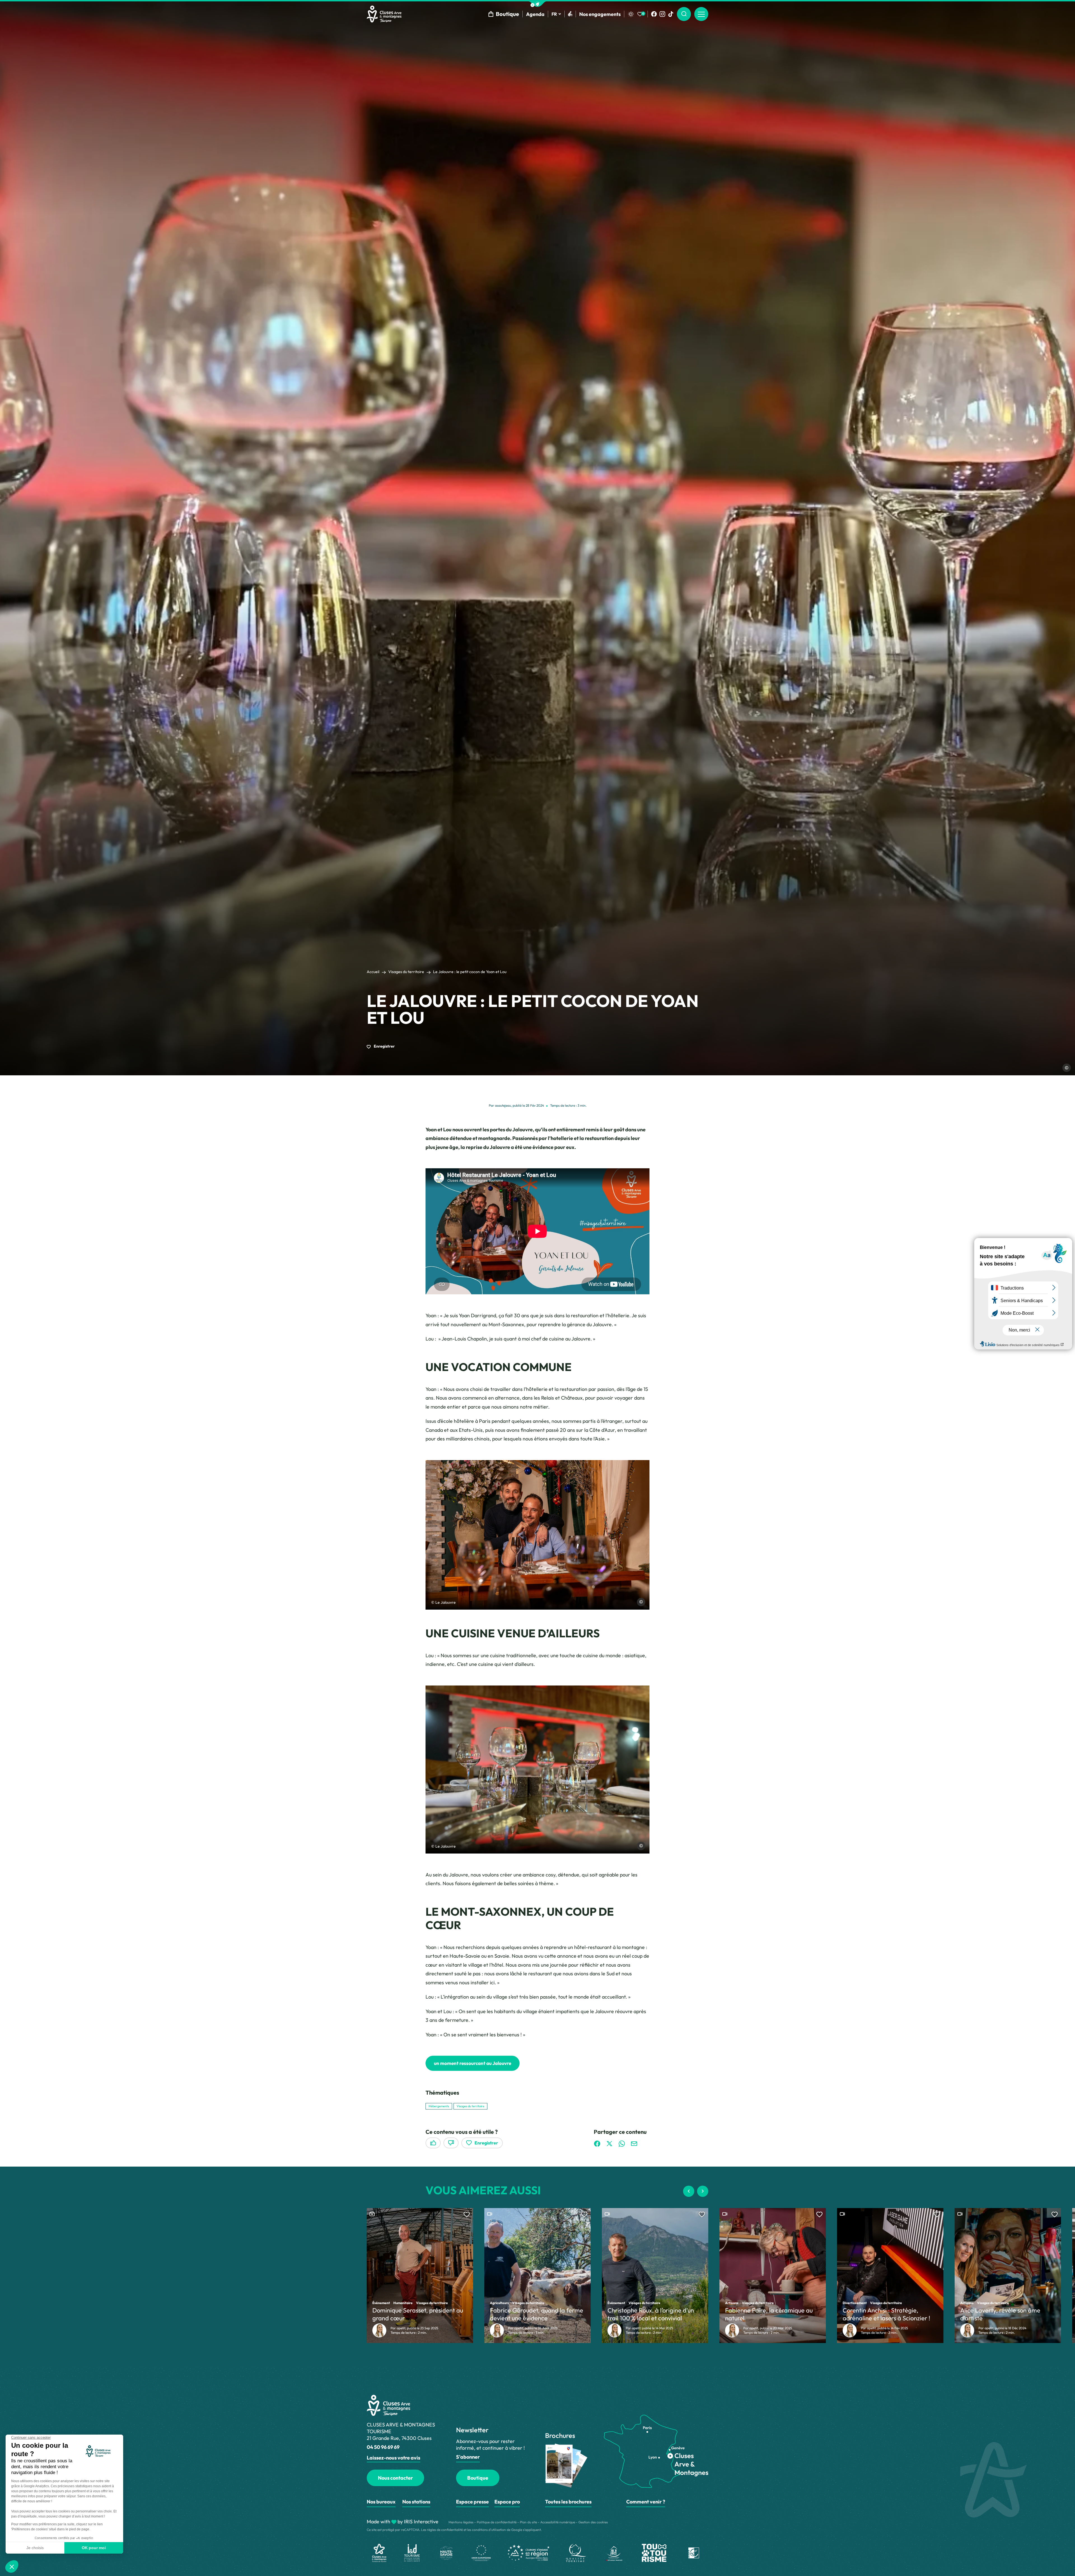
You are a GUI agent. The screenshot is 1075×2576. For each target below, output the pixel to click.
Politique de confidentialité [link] (497, 2522)
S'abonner (468, 2457)
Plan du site (528, 2522)
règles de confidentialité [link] (445, 2530)
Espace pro (507, 2502)
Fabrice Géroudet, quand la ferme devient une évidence (537, 2314)
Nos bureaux (381, 2502)
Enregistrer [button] (384, 1046)
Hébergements (439, 2106)
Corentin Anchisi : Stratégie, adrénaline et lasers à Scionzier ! (886, 2314)
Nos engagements (600, 14)
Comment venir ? (646, 2502)
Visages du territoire (406, 972)
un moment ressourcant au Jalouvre (473, 2063)
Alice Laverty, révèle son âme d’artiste (1000, 2314)
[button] (537, 4)
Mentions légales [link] (461, 2522)
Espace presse (472, 2502)
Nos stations (416, 2502)
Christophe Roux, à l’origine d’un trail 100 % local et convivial (651, 2314)
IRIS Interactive (421, 2522)
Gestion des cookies (593, 2522)
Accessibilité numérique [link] (558, 2522)
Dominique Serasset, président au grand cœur (418, 2314)
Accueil (373, 972)
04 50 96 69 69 (383, 2447)
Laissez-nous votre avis (393, 2458)
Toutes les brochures (568, 2502)
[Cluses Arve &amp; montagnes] (384, 14)
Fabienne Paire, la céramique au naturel (769, 2314)
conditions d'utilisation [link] (489, 2530)
